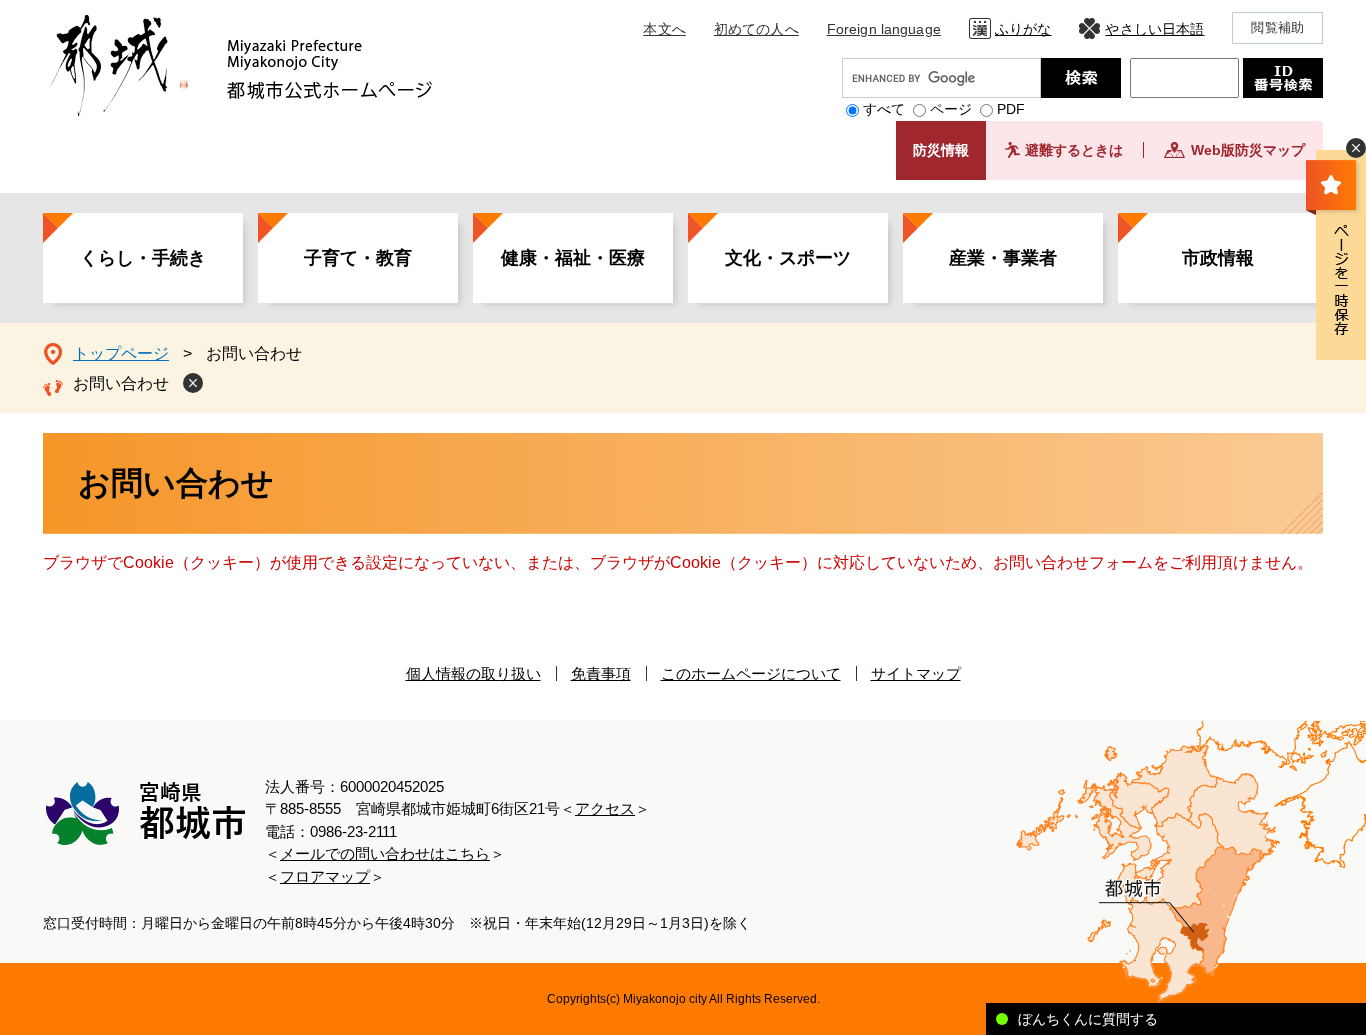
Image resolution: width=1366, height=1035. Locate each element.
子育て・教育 (358, 258)
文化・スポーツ (788, 258)
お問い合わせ (121, 383)
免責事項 (601, 673)
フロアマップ (325, 876)
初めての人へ (756, 29)
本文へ (664, 29)
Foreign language (884, 29)
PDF (1011, 109)
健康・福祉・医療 (573, 258)
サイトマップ (916, 673)
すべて (884, 109)
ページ (951, 109)
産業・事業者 (1003, 258)
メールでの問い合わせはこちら (385, 853)
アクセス (605, 808)
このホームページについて (751, 673)
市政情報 (1218, 258)
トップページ (121, 353)
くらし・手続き (143, 258)
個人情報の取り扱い (473, 673)
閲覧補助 (1277, 27)
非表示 (1356, 148)
